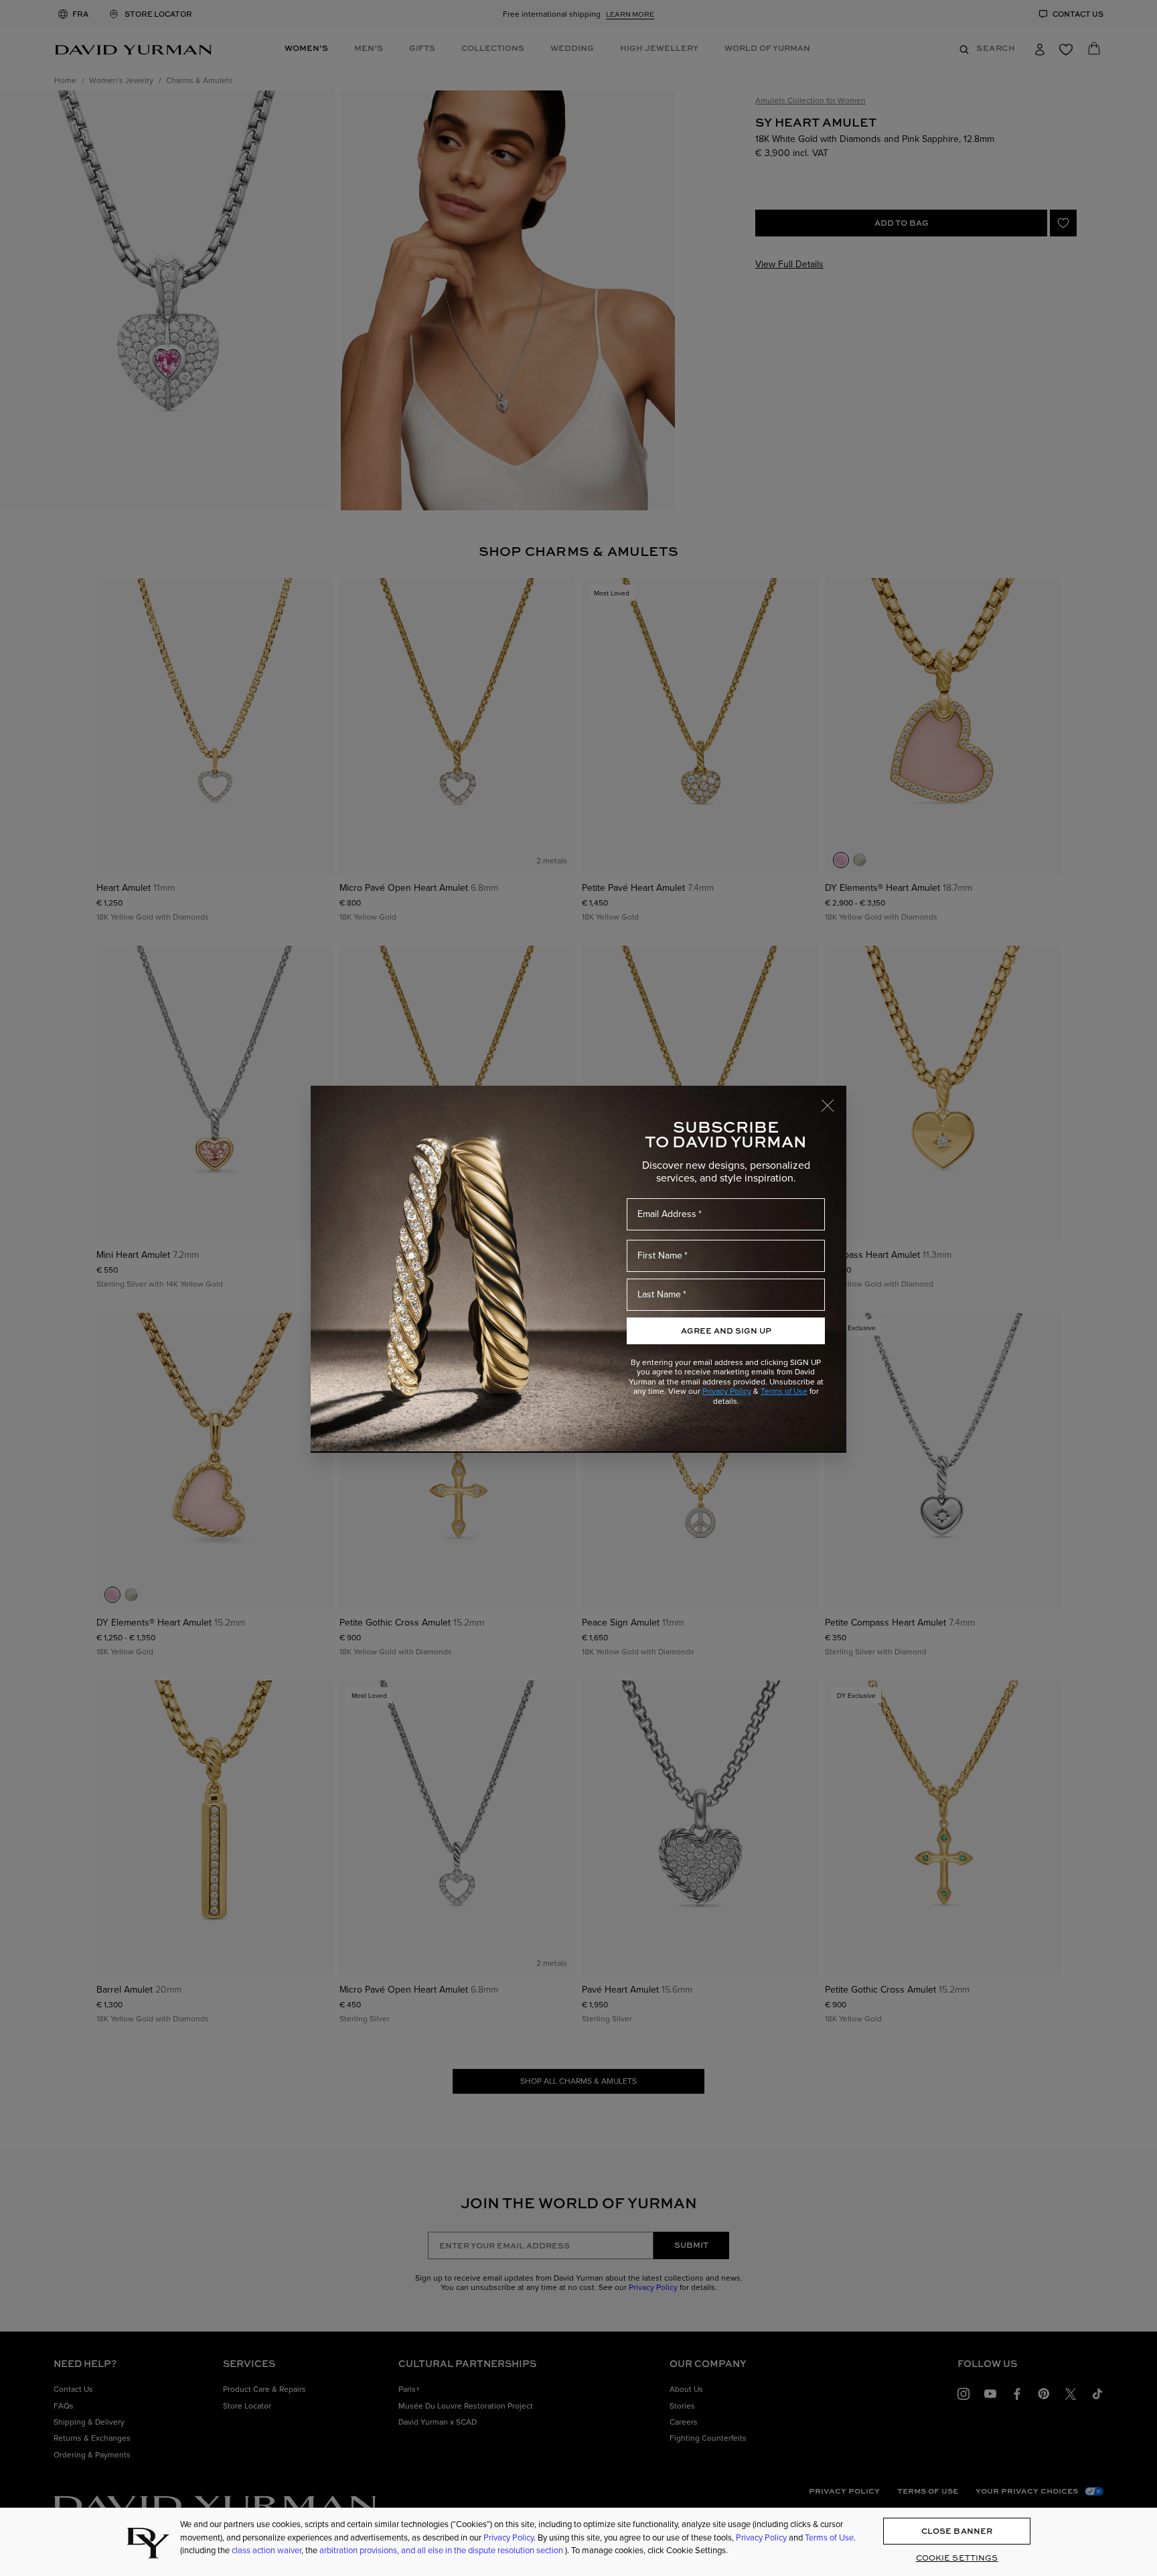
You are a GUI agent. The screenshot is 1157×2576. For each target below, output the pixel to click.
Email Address (667, 1214)
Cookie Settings (957, 2558)
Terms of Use (784, 1391)
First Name (660, 1255)
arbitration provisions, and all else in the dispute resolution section (442, 2550)
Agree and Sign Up (726, 1331)
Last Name (659, 1294)
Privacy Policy (727, 1391)
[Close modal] (834, 1099)
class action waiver (266, 2550)
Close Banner (957, 2531)
